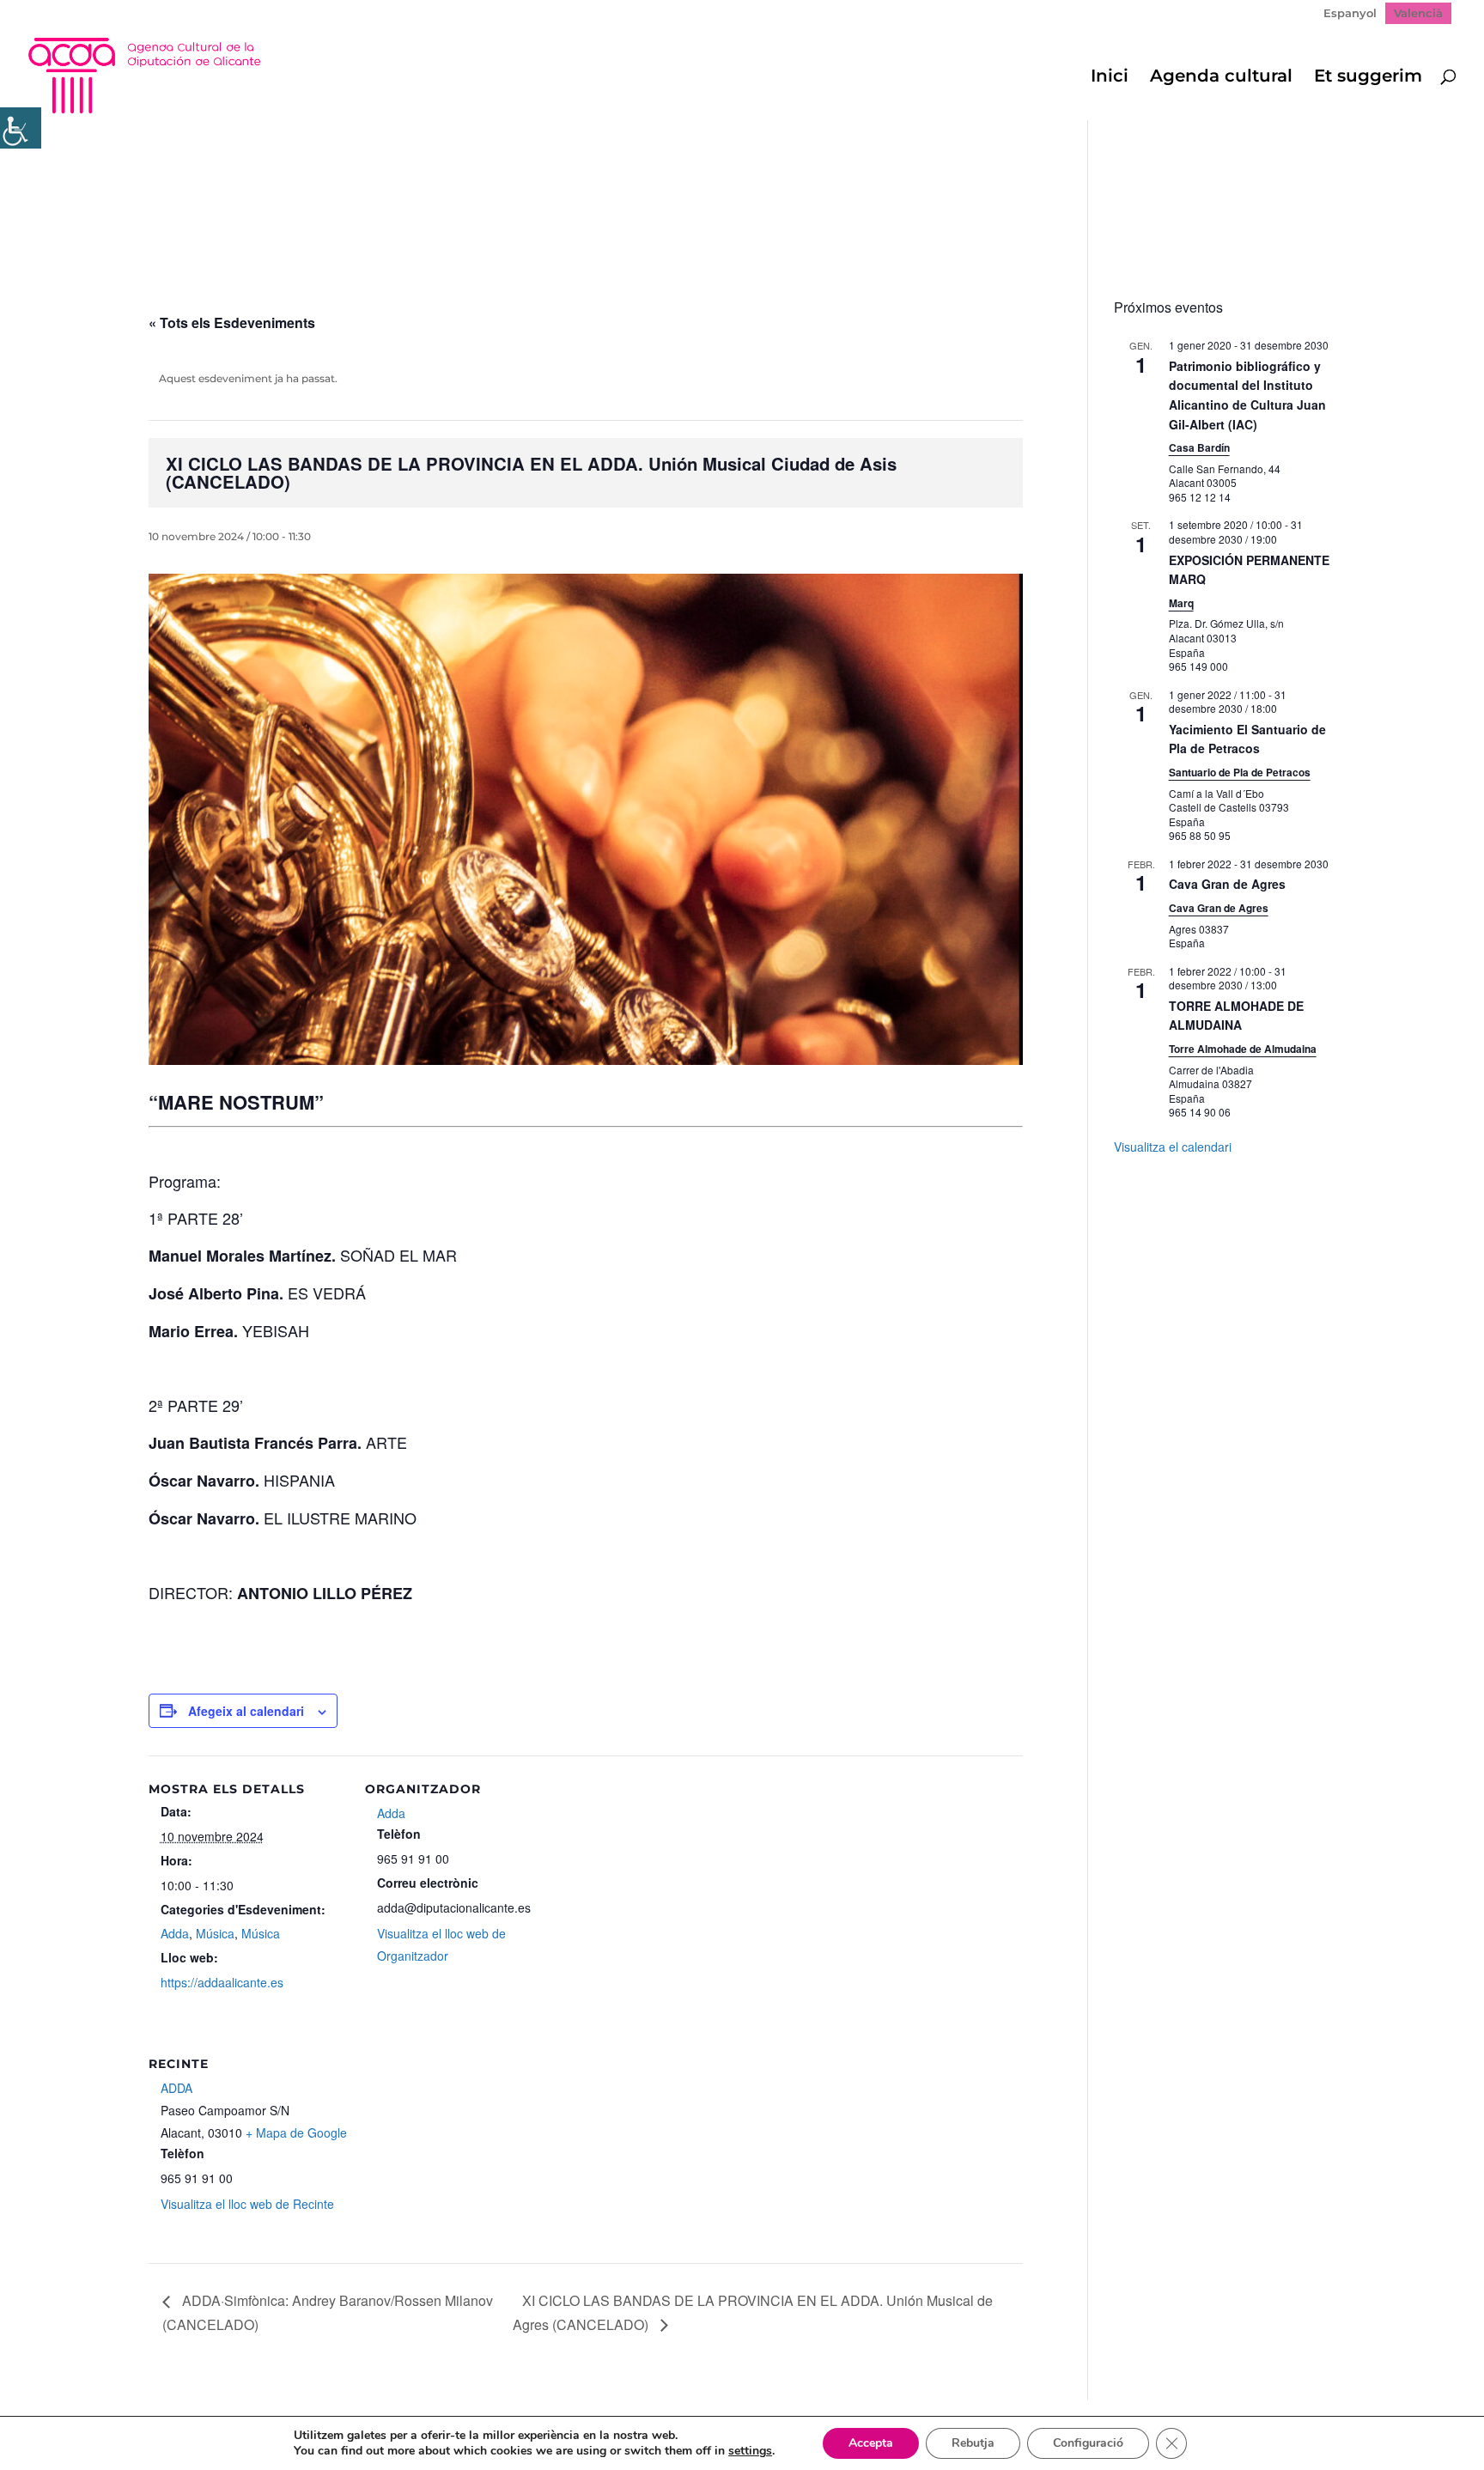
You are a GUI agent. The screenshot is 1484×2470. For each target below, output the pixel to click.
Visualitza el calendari (1173, 1147)
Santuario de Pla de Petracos (1240, 772)
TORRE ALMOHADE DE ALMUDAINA (1236, 1016)
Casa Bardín (1199, 447)
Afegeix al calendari (246, 1711)
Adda (175, 1933)
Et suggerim (1368, 78)
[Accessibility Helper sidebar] (21, 128)
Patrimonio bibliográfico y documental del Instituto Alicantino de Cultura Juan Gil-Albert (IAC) (1247, 395)
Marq (1181, 603)
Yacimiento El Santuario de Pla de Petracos (1247, 739)
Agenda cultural (1221, 78)
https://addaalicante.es (222, 1982)
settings (750, 2451)
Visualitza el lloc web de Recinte (247, 2204)
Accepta (871, 2443)
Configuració (1088, 2443)
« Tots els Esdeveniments (232, 322)
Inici (1110, 78)
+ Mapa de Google (296, 2132)
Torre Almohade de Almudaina (1243, 1049)
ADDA (176, 2088)
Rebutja (973, 2443)
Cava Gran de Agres (1227, 884)
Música (215, 1933)
